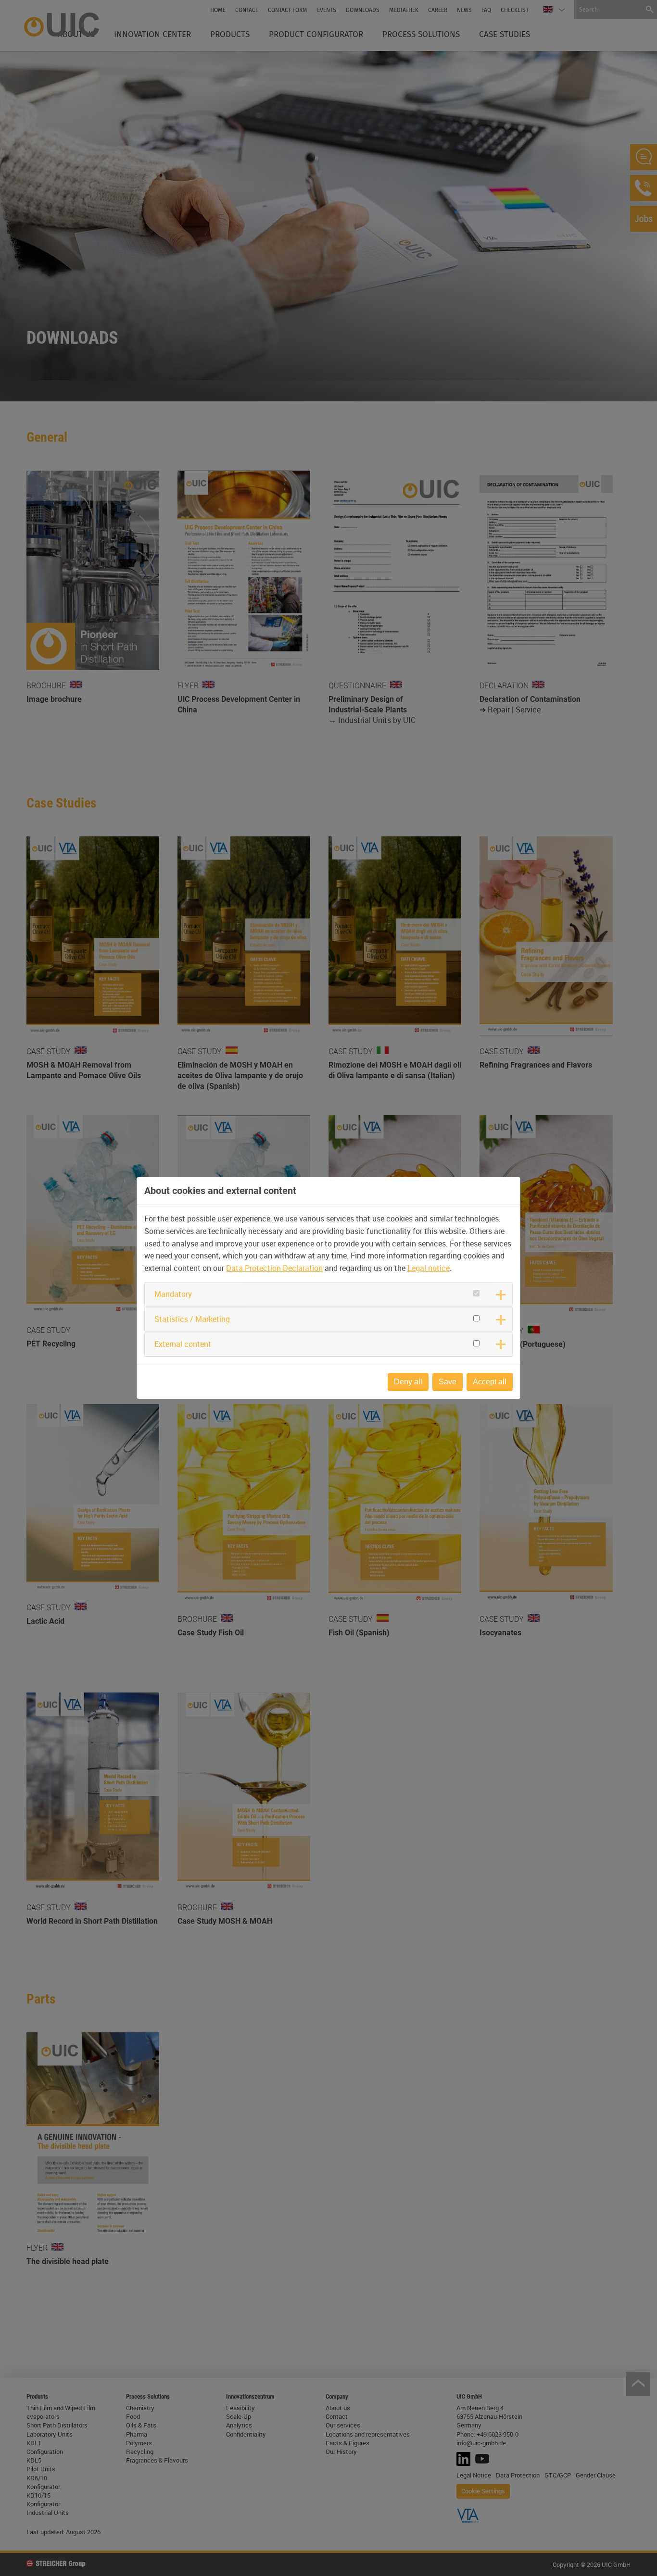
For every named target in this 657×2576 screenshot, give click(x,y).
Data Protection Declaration (274, 1268)
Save (448, 1382)
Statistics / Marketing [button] (192, 1319)
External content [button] (183, 1344)
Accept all (490, 1382)
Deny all (408, 1382)
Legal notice (429, 1268)
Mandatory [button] (173, 1294)
